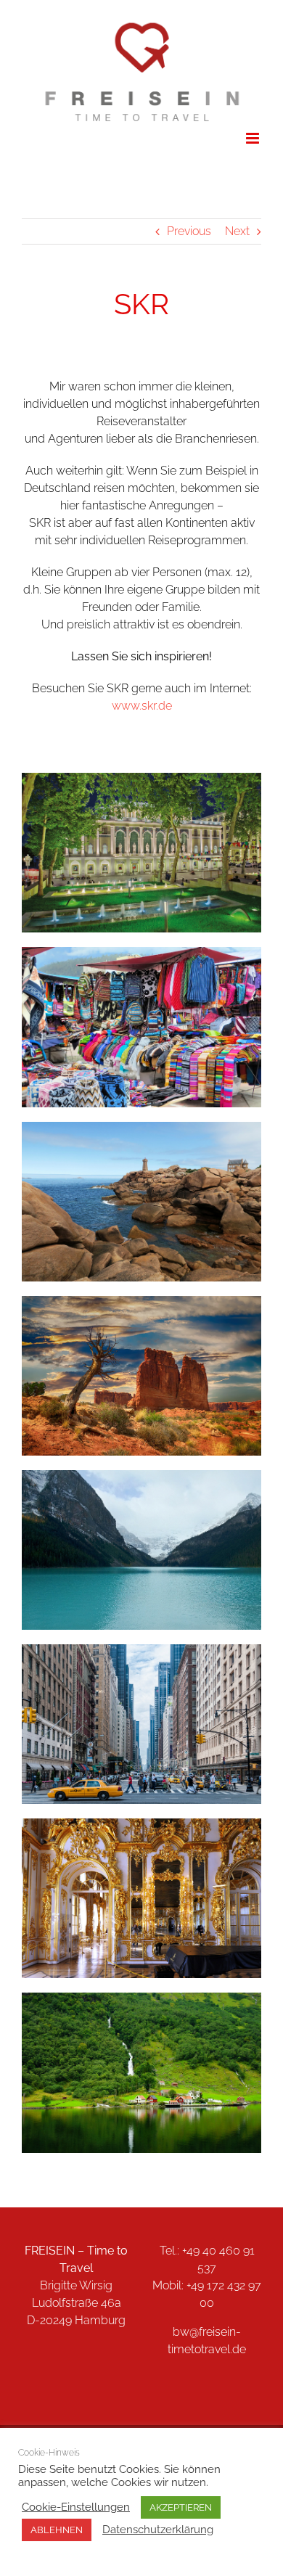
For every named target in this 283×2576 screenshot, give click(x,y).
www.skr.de (142, 706)
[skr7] (141, 1824)
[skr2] (141, 952)
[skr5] (141, 1650)
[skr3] (141, 1127)
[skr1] (141, 778)
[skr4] (141, 1301)
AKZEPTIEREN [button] (181, 2507)
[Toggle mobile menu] (254, 138)
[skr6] (141, 1476)
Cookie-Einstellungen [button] (76, 2507)
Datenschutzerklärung (158, 2529)
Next (237, 231)
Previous (189, 231)
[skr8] (141, 1998)
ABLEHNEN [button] (57, 2530)
